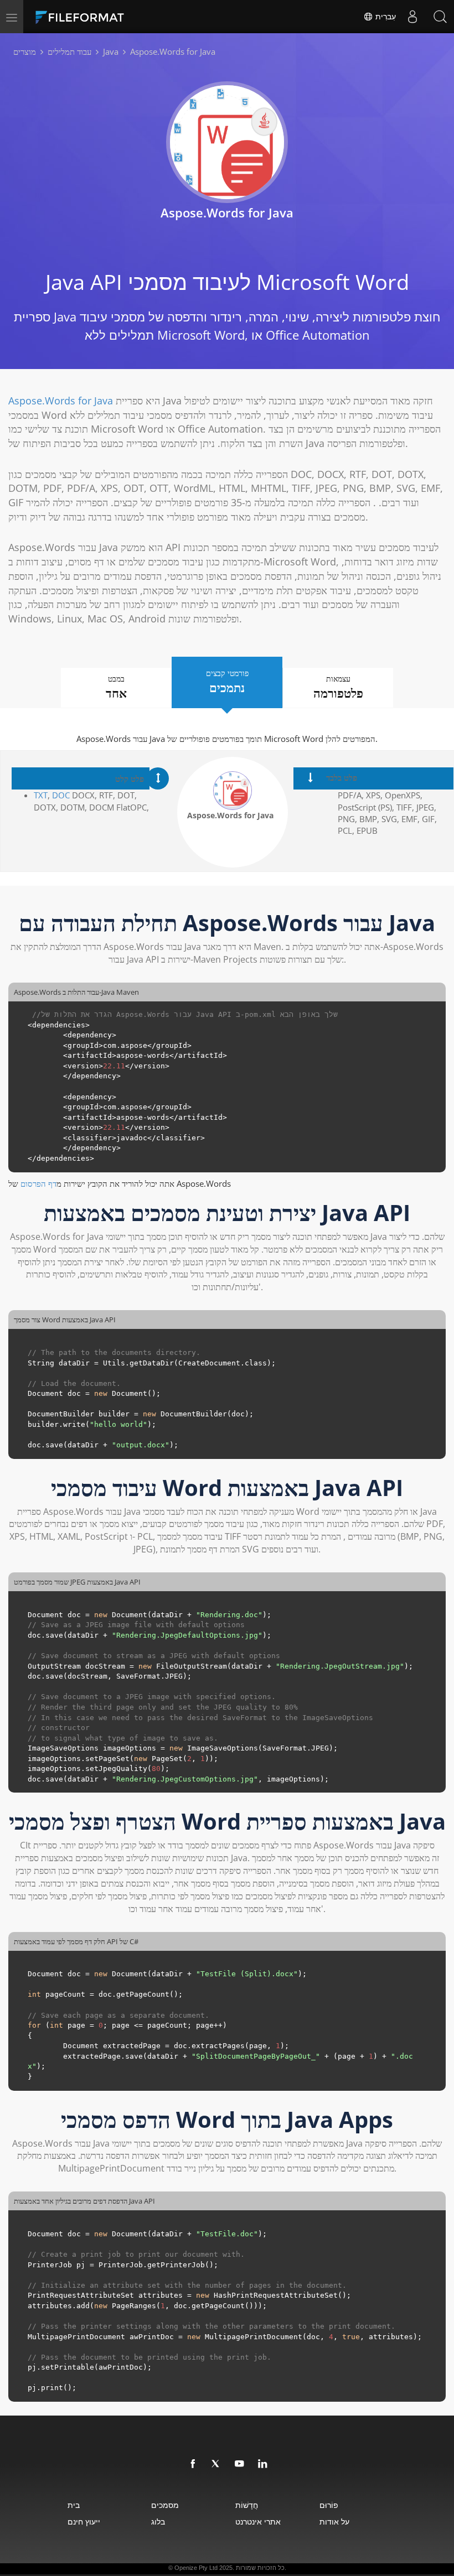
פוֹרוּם (329, 2505)
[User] (412, 17)
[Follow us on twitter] (216, 2464)
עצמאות (338, 687)
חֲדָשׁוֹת (247, 2505)
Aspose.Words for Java (61, 401)
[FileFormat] (106, 17)
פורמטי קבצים (227, 682)
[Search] (440, 17)
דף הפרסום (38, 1183)
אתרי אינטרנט (258, 2522)
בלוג (158, 2522)
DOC (61, 795)
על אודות (334, 2522)
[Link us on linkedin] (263, 2464)
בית (74, 2505)
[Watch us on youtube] (240, 2464)
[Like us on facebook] (193, 2464)
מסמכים (165, 2505)
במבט (116, 687)
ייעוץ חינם (84, 2522)
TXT (41, 795)
